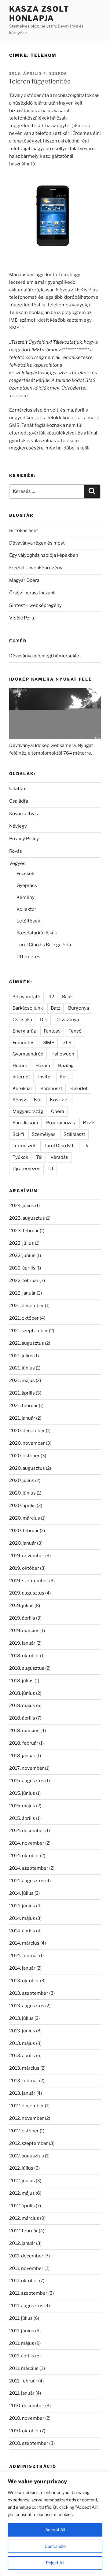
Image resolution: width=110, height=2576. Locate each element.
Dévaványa (67, 1020)
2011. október (24, 2281)
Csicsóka (22, 1020)
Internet (21, 1077)
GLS (67, 1043)
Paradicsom (25, 1123)
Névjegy (18, 826)
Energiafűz (24, 1031)
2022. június (22, 1255)
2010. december (27, 2406)
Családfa (19, 801)
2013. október (24, 1981)
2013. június (22, 2031)
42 (51, 997)
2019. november (27, 1556)
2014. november (27, 1843)
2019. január (22, 1643)
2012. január (22, 2243)
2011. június (22, 2331)
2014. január (22, 1968)
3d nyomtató (26, 997)
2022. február (24, 1281)
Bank (67, 997)
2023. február (24, 1231)
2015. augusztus (27, 1781)
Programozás (61, 1123)
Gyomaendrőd (28, 1054)
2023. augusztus (27, 1218)
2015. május (22, 1806)
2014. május (22, 1918)
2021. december (27, 1306)
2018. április (22, 1718)
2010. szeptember (29, 2443)
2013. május (22, 2043)
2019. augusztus (27, 1593)
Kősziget (59, 1100)
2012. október (24, 2131)
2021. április (22, 1393)
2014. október (24, 1856)
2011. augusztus (26, 2306)
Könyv (19, 1100)
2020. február (24, 1531)
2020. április (22, 1506)
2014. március (24, 1943)
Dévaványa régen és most (37, 543)
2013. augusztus (27, 2006)
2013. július (21, 2018)
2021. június (22, 1368)
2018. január (22, 1756)
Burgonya (79, 1008)
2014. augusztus (27, 1881)
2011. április (22, 2356)
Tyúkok (20, 1157)
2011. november (26, 2268)
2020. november (27, 1443)
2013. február (24, 2081)
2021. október (24, 1318)
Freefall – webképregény (36, 568)
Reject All (55, 2563)
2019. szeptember (29, 1581)
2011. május (22, 2343)
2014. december (27, 1831)
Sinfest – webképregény (35, 605)
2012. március (24, 2218)
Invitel (45, 1077)
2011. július (21, 2318)
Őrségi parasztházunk (32, 593)
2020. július (22, 1480)
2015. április (22, 1818)
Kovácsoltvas (24, 814)
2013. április (22, 2056)
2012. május (22, 2193)
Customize (55, 2546)
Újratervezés (26, 1169)
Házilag (66, 1066)
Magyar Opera (24, 580)
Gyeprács (27, 885)
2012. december (27, 2106)
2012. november (27, 2118)
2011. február (23, 2381)
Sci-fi (18, 1134)
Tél (39, 1157)
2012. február (24, 2231)
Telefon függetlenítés (39, 81)
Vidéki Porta (22, 618)
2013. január (22, 2093)
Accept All (55, 2530)
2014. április (22, 1931)
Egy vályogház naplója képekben (44, 555)
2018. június (22, 1693)
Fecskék (25, 874)
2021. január (22, 1418)
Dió (44, 1020)
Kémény (26, 897)
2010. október (24, 2431)
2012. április (22, 2206)
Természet (24, 1146)
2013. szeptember (29, 1993)
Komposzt (51, 1088)
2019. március (24, 1631)
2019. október (24, 1568)
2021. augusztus (27, 1343)
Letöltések (28, 921)
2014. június (22, 1906)
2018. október (24, 1656)
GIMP (48, 1043)
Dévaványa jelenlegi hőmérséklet (45, 656)
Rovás (16, 851)
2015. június (22, 1793)
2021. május (22, 1380)
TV (86, 1146)
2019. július (21, 1606)
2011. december (26, 2256)
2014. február (24, 1956)
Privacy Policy (24, 839)
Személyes (44, 1134)
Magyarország (28, 1111)
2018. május (22, 1706)
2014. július (21, 1893)
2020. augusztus (27, 1468)
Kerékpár (22, 1088)
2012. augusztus (27, 2156)
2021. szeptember (29, 1331)
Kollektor (26, 909)
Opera (58, 1111)
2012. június (22, 2181)
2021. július (21, 1356)
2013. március (24, 2068)
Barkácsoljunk (28, 1008)
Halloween (63, 1054)
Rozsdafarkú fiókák (37, 933)
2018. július (21, 1681)
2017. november (27, 1768)
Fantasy (52, 1031)
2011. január (22, 2393)
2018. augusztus (27, 1668)
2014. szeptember (29, 1868)
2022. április (22, 1268)
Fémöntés (24, 1043)
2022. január (22, 1293)
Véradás (59, 1157)
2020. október (24, 1456)
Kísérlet (79, 1088)
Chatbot (18, 789)
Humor (20, 1066)
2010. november (27, 2418)
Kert (64, 1077)
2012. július (21, 2168)
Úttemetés (28, 957)
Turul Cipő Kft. (59, 1146)
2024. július (22, 1206)
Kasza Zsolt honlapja (39, 14)
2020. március (25, 1518)
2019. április (22, 1618)
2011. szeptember (28, 2293)
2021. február (24, 1406)
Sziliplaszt (74, 1134)
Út (51, 1169)
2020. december (27, 1431)
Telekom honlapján (29, 312)
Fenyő (75, 1031)
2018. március (24, 1731)
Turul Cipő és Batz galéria (44, 945)
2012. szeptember (29, 2143)
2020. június (22, 1493)
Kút (38, 1100)
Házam (43, 1066)
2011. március (24, 2368)
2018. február (24, 1743)
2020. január (23, 1543)
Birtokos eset (24, 530)
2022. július (22, 1243)
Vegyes (17, 863)
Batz (55, 1008)
